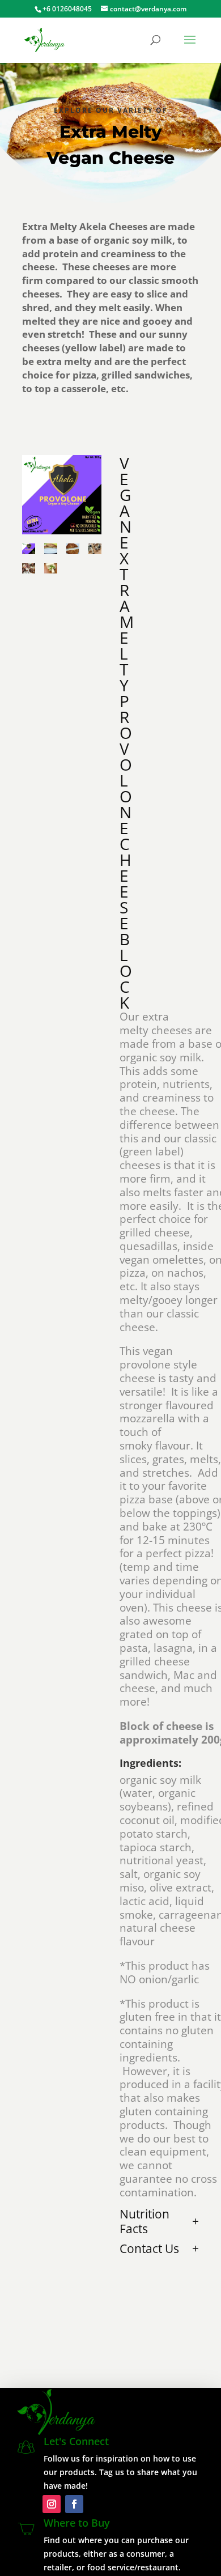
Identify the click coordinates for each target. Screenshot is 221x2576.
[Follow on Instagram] (52, 2504)
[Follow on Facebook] (74, 2504)
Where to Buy (77, 2523)
